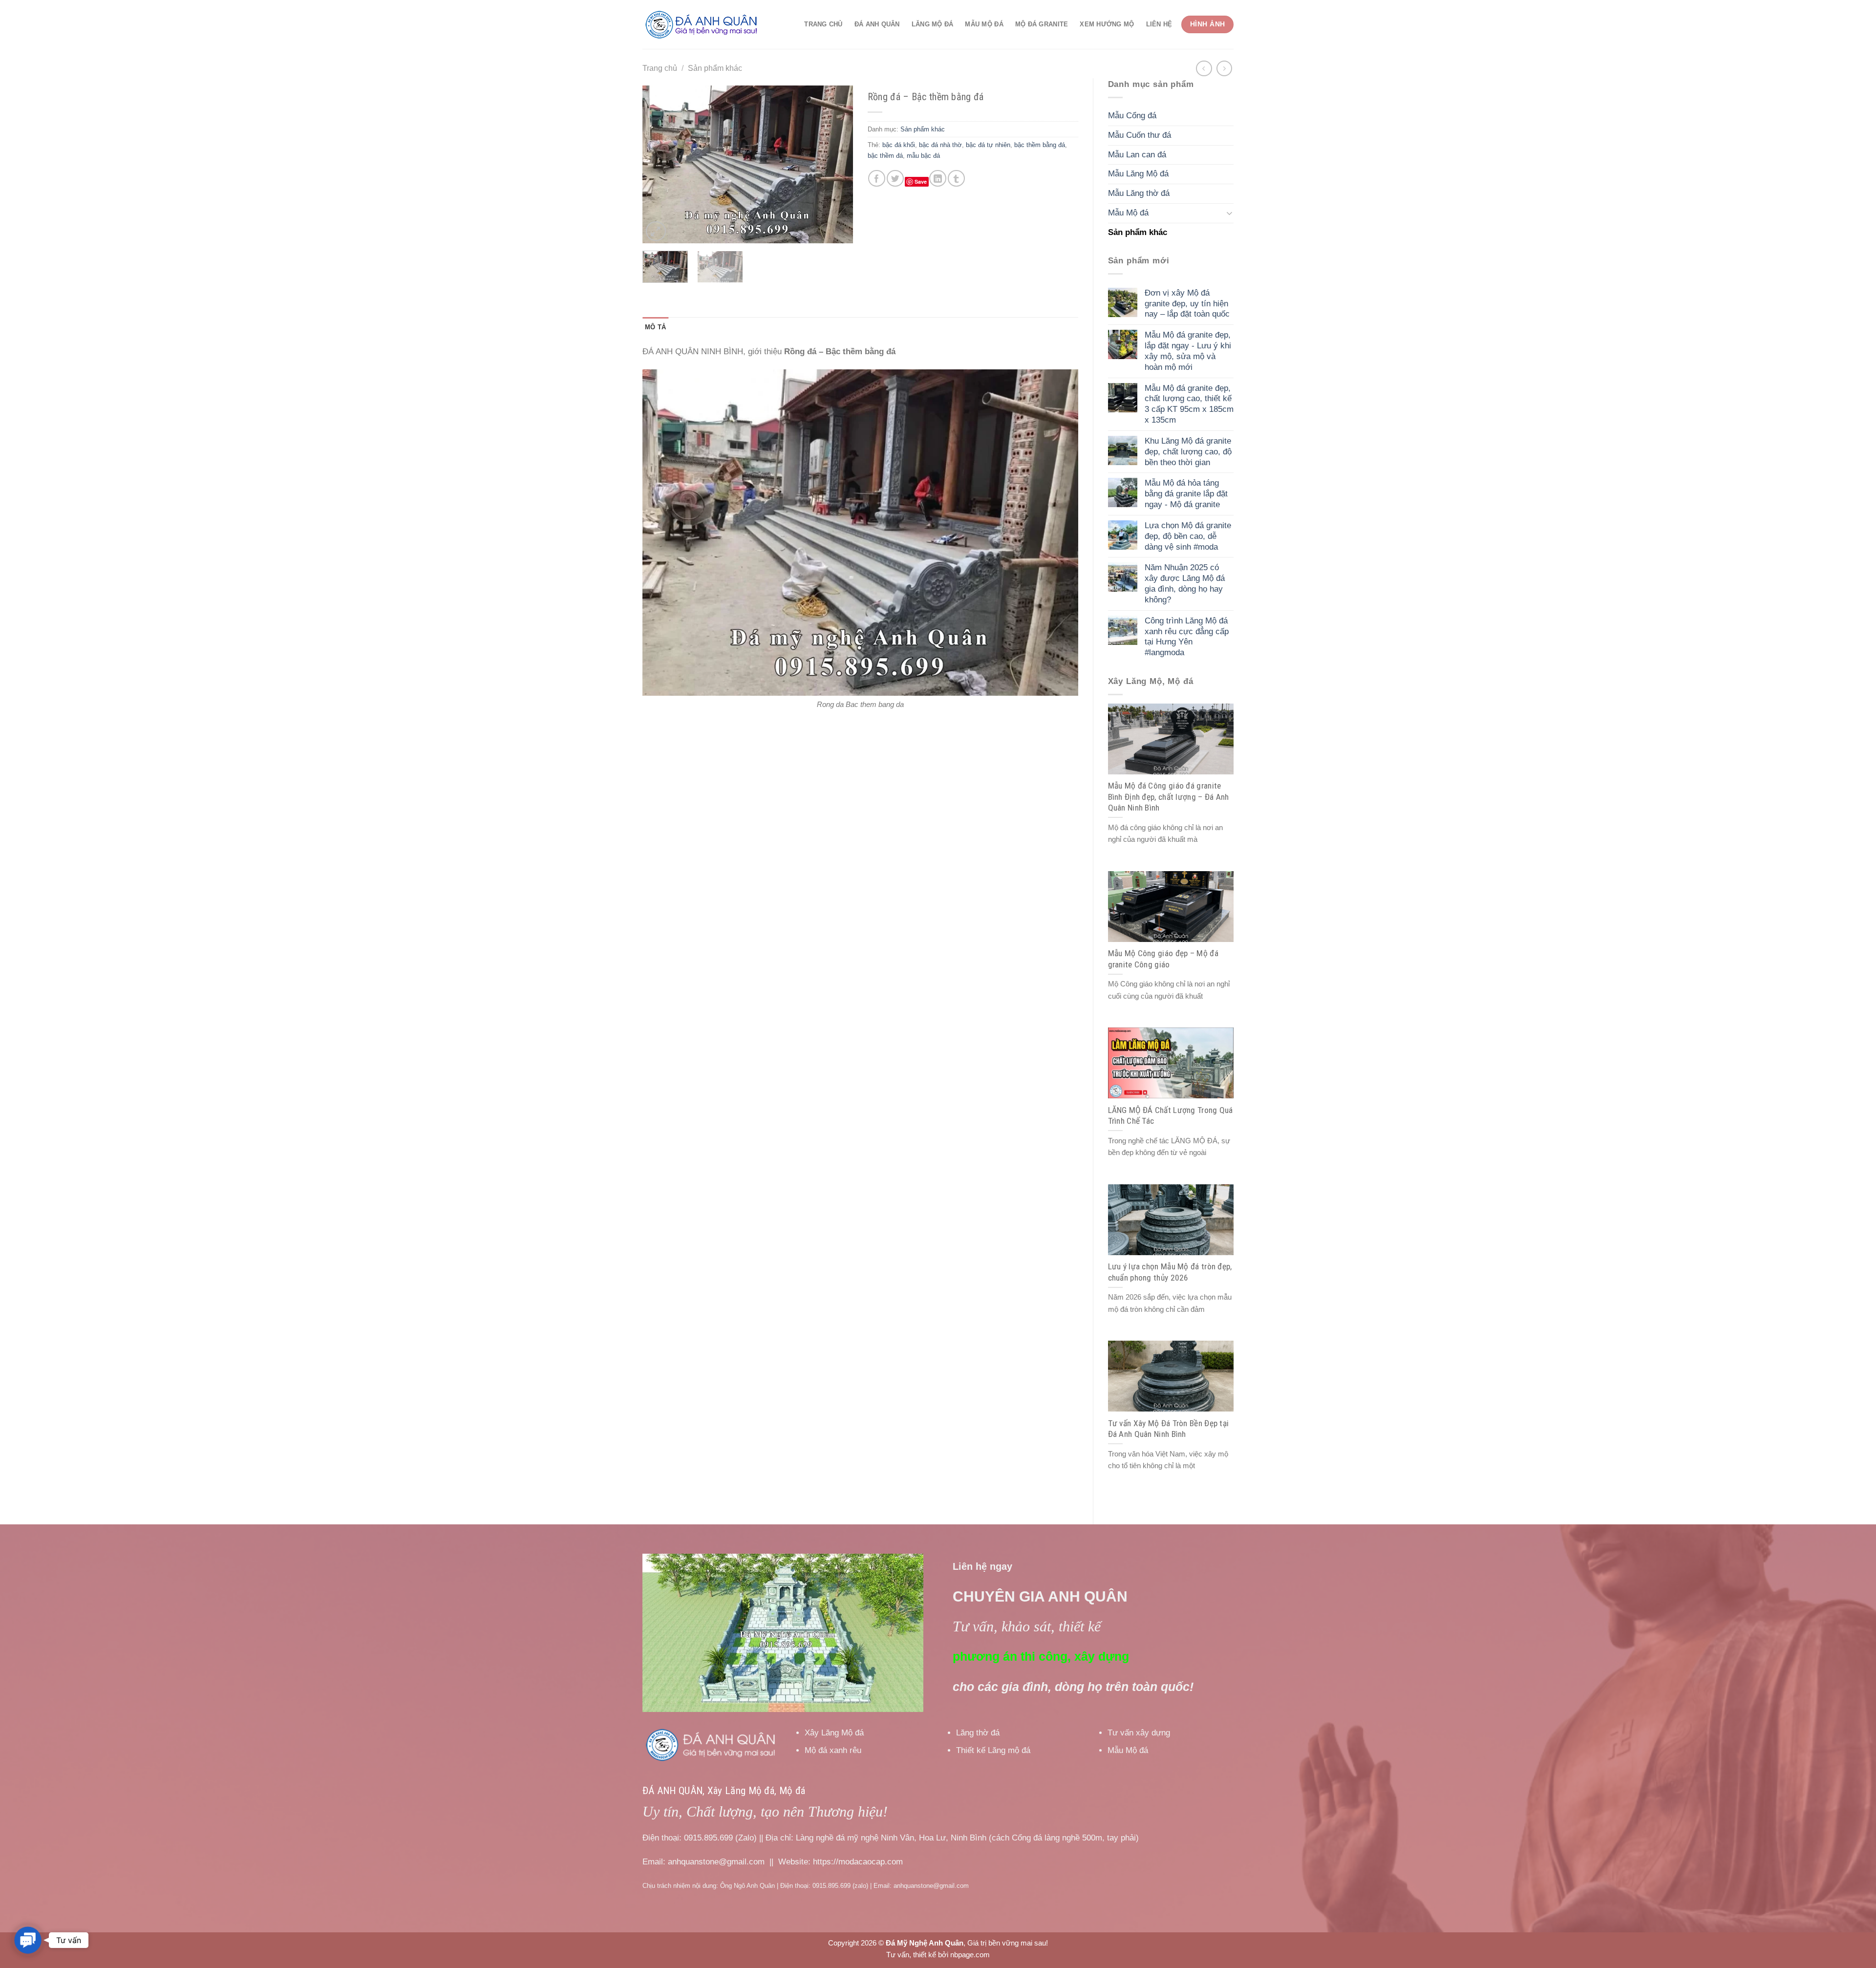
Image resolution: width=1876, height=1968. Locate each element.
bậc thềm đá (885, 156)
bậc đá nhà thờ (940, 145)
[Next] (836, 164)
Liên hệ (1159, 24)
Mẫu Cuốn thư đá (1140, 135)
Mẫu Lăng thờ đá (1139, 193)
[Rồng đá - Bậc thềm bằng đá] (860, 532)
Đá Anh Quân (877, 24)
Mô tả (655, 327)
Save (921, 182)
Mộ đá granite (1042, 24)
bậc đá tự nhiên (988, 145)
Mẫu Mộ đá (984, 24)
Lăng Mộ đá (933, 24)
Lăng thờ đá (978, 1733)
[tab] (655, 327)
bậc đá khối (899, 145)
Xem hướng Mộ (1107, 24)
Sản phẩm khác (715, 68)
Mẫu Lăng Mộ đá (1138, 174)
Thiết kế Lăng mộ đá (993, 1750)
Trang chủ (823, 24)
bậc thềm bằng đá (1040, 145)
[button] (28, 1940)
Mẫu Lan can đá (1137, 155)
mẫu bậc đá (923, 156)
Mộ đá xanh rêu (833, 1750)
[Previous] (659, 164)
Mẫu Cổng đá (1132, 116)
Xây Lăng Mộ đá (834, 1733)
